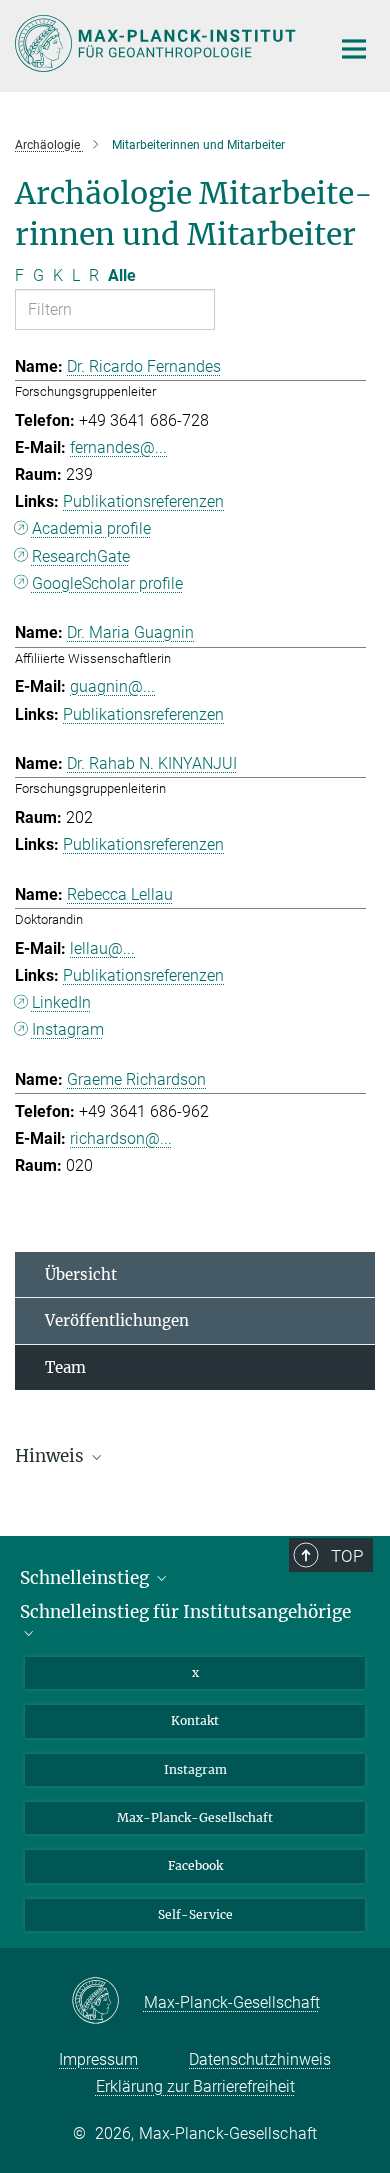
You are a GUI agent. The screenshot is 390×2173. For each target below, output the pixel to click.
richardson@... (121, 1138)
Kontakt (195, 1720)
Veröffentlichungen (117, 1320)
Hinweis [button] (51, 1456)
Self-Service (195, 1914)
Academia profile (91, 528)
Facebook (195, 1865)
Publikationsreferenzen (143, 501)
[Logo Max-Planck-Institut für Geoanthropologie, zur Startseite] (157, 43)
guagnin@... (112, 686)
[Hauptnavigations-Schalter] (354, 49)
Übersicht (81, 1274)
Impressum (98, 2059)
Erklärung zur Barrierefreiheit (195, 2086)
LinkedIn (61, 1002)
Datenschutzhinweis (260, 2059)
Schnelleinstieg (86, 1578)
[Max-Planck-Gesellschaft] (107, 2002)
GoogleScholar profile (107, 583)
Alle (122, 275)
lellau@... (102, 948)
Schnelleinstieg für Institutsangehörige (185, 1612)
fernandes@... (118, 447)
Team (65, 1367)
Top (347, 1556)
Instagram (68, 1029)
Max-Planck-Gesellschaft (195, 1817)
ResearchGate (81, 556)
